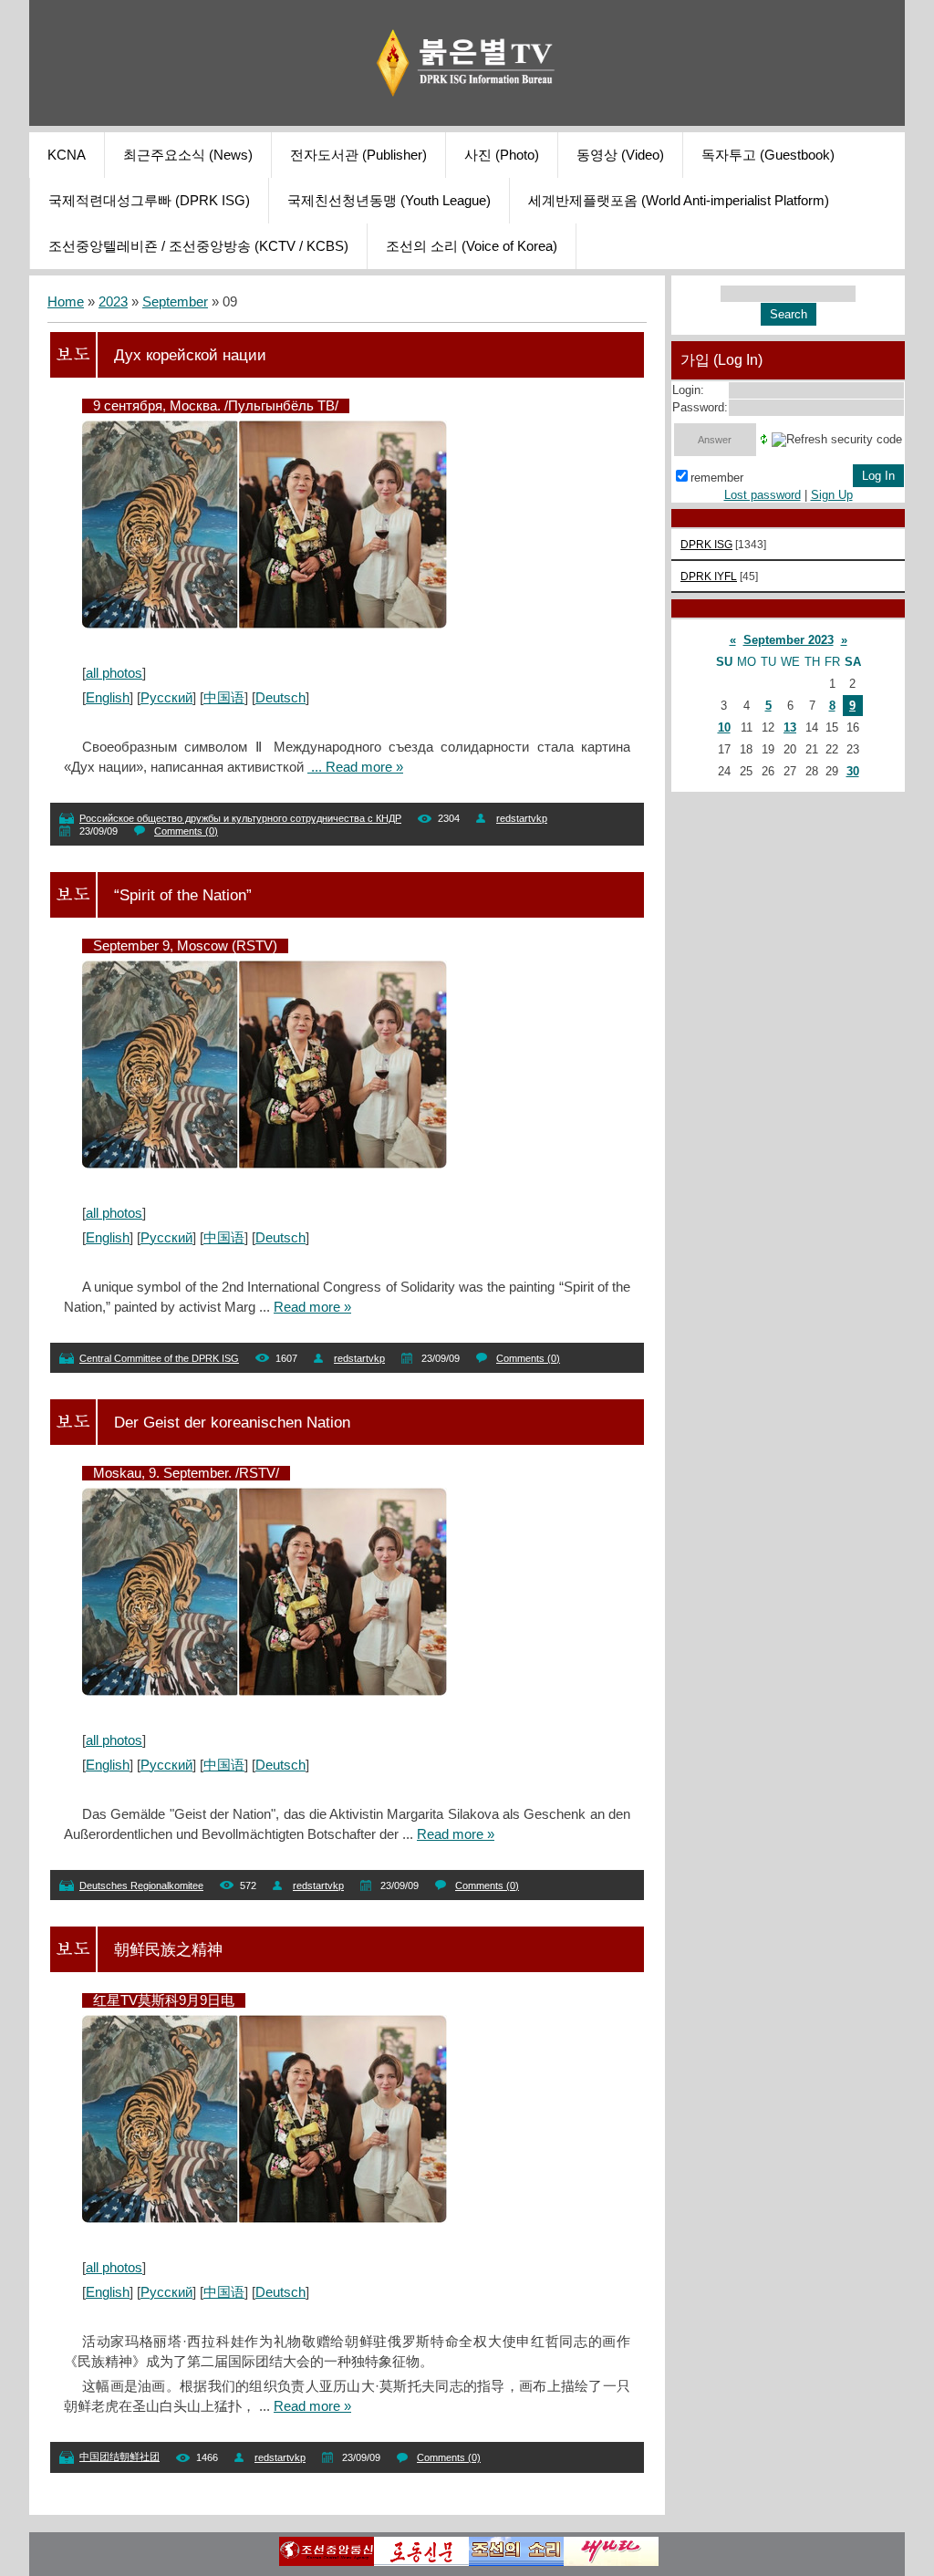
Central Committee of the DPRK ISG (159, 1358)
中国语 (224, 698)
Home (66, 302)
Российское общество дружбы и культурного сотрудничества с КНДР (240, 818)
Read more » (364, 767)
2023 (113, 302)
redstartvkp (522, 818)
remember (717, 478)
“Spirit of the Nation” (183, 895)
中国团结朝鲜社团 (119, 2457)
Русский (166, 698)
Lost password (763, 495)
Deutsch (280, 698)
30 (853, 771)
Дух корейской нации (190, 355)
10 (724, 727)
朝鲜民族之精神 (168, 1949)
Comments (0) (186, 831)
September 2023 (789, 640)
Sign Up (832, 495)
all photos (114, 673)
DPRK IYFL (709, 576)
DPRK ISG (706, 544)
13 (790, 727)
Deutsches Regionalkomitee (141, 1885)
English (108, 698)
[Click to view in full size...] (265, 624)
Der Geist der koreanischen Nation (232, 1422)
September (175, 302)
